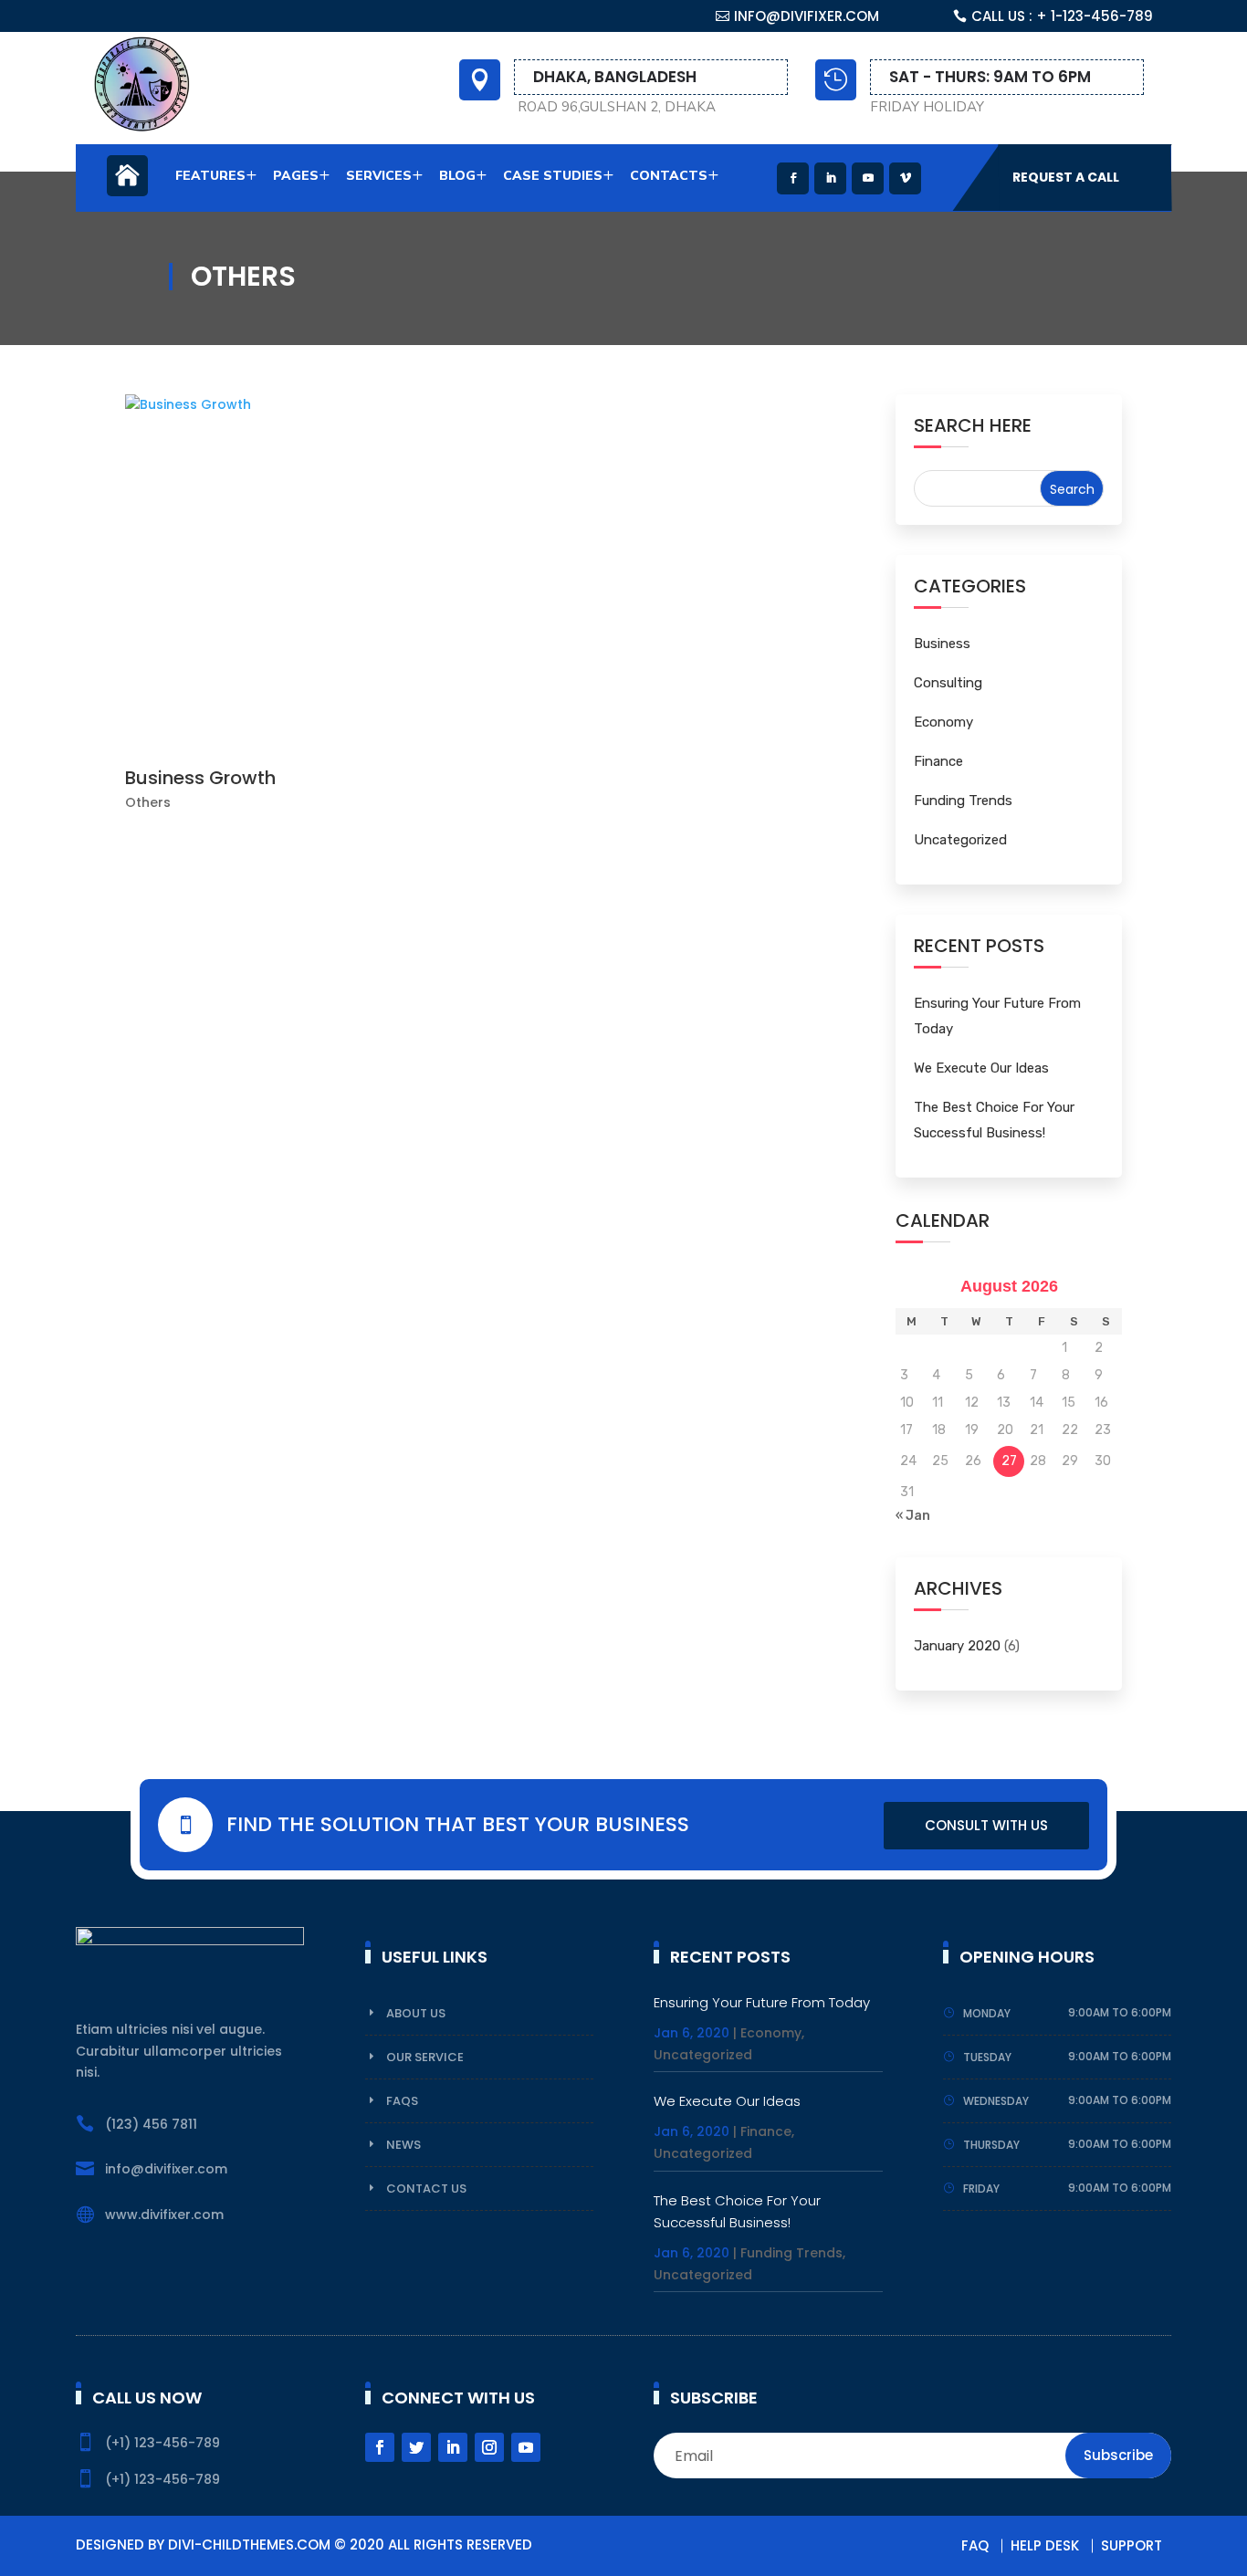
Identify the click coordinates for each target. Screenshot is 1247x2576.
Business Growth (200, 778)
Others (148, 802)
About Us (416, 2013)
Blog (457, 176)
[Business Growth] (495, 577)
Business (942, 644)
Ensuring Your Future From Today (762, 2002)
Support (1132, 2545)
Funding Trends (963, 801)
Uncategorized (960, 840)
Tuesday (987, 2057)
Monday (987, 2013)
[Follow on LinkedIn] (830, 178)
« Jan (913, 1516)
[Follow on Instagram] (489, 2447)
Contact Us (426, 2189)
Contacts (669, 176)
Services (379, 176)
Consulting (948, 683)
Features (210, 176)
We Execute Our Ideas (981, 1068)
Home (127, 185)
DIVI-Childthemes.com (249, 2545)
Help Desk (1045, 2545)
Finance (938, 761)
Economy (943, 722)
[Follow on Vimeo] (905, 178)
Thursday (991, 2145)
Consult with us (986, 1825)
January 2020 (957, 1646)
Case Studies (553, 176)
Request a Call (1066, 177)
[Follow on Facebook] (793, 178)
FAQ (975, 2545)
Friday (981, 2189)
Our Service (425, 2057)
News (403, 2145)
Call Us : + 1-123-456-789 (1062, 16)
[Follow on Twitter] (416, 2447)
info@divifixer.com (807, 16)
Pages (296, 176)
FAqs (402, 2101)
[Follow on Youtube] (868, 178)
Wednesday (996, 2101)
